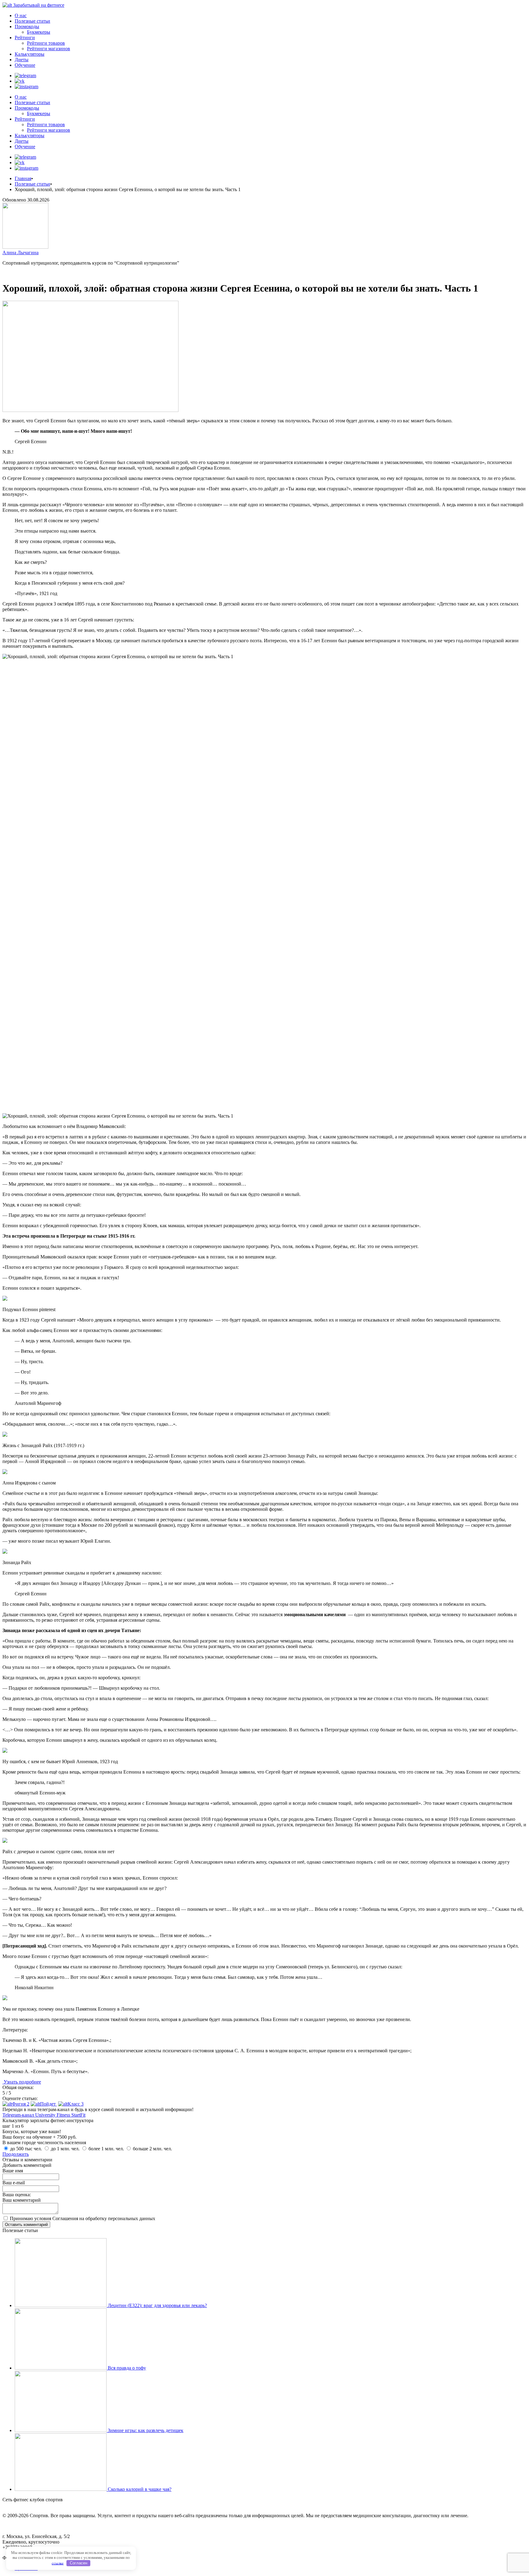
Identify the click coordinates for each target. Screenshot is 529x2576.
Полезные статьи (32, 21)
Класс (76, 2104)
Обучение (25, 65)
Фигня (21, 2104)
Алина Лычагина (21, 253)
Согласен (79, 2563)
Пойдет (49, 2104)
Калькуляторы (30, 54)
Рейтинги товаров (46, 43)
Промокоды (27, 26)
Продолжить (16, 2154)
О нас (21, 15)
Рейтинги (25, 38)
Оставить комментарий (26, 2225)
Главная (23, 178)
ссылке (58, 2563)
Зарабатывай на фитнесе (39, 5)
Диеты (22, 60)
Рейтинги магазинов (49, 49)
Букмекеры (39, 32)
